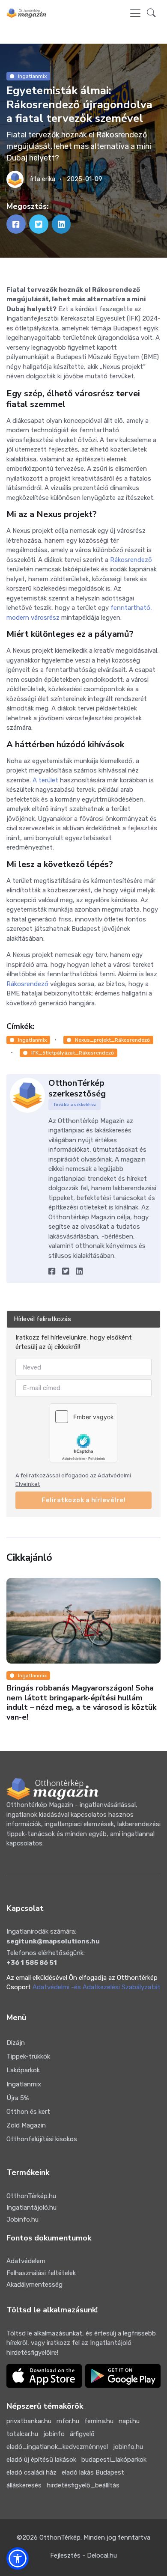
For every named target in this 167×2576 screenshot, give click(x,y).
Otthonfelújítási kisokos (42, 2139)
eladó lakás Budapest (93, 2472)
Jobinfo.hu (22, 2219)
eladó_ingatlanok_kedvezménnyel (57, 2447)
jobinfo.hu (128, 2447)
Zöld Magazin (26, 2125)
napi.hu (129, 2421)
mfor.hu (68, 2421)
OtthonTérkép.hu (31, 2196)
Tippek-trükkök (28, 2056)
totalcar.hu (22, 2434)
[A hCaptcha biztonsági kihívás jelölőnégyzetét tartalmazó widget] (83, 1432)
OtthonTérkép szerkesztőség (77, 1088)
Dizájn (16, 2043)
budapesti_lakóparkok (114, 2460)
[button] (151, 13)
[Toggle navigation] (135, 13)
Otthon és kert (28, 2112)
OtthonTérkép (60, 2537)
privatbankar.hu (29, 2421)
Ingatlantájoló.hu (31, 2208)
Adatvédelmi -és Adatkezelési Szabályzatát (97, 1987)
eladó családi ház (31, 2472)
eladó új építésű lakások (41, 2460)
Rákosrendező (131, 560)
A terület (45, 780)
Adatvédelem (26, 2261)
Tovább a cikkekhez (75, 1105)
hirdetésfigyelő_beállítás (83, 2485)
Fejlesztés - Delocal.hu (83, 2555)
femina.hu (99, 2421)
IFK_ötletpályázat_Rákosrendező (73, 1053)
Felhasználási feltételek (41, 2273)
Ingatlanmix (32, 76)
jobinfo (54, 2434)
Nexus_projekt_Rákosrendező (112, 1040)
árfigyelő (82, 2434)
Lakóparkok (23, 2070)
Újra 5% (18, 2098)
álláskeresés (24, 2485)
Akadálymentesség (34, 2285)
